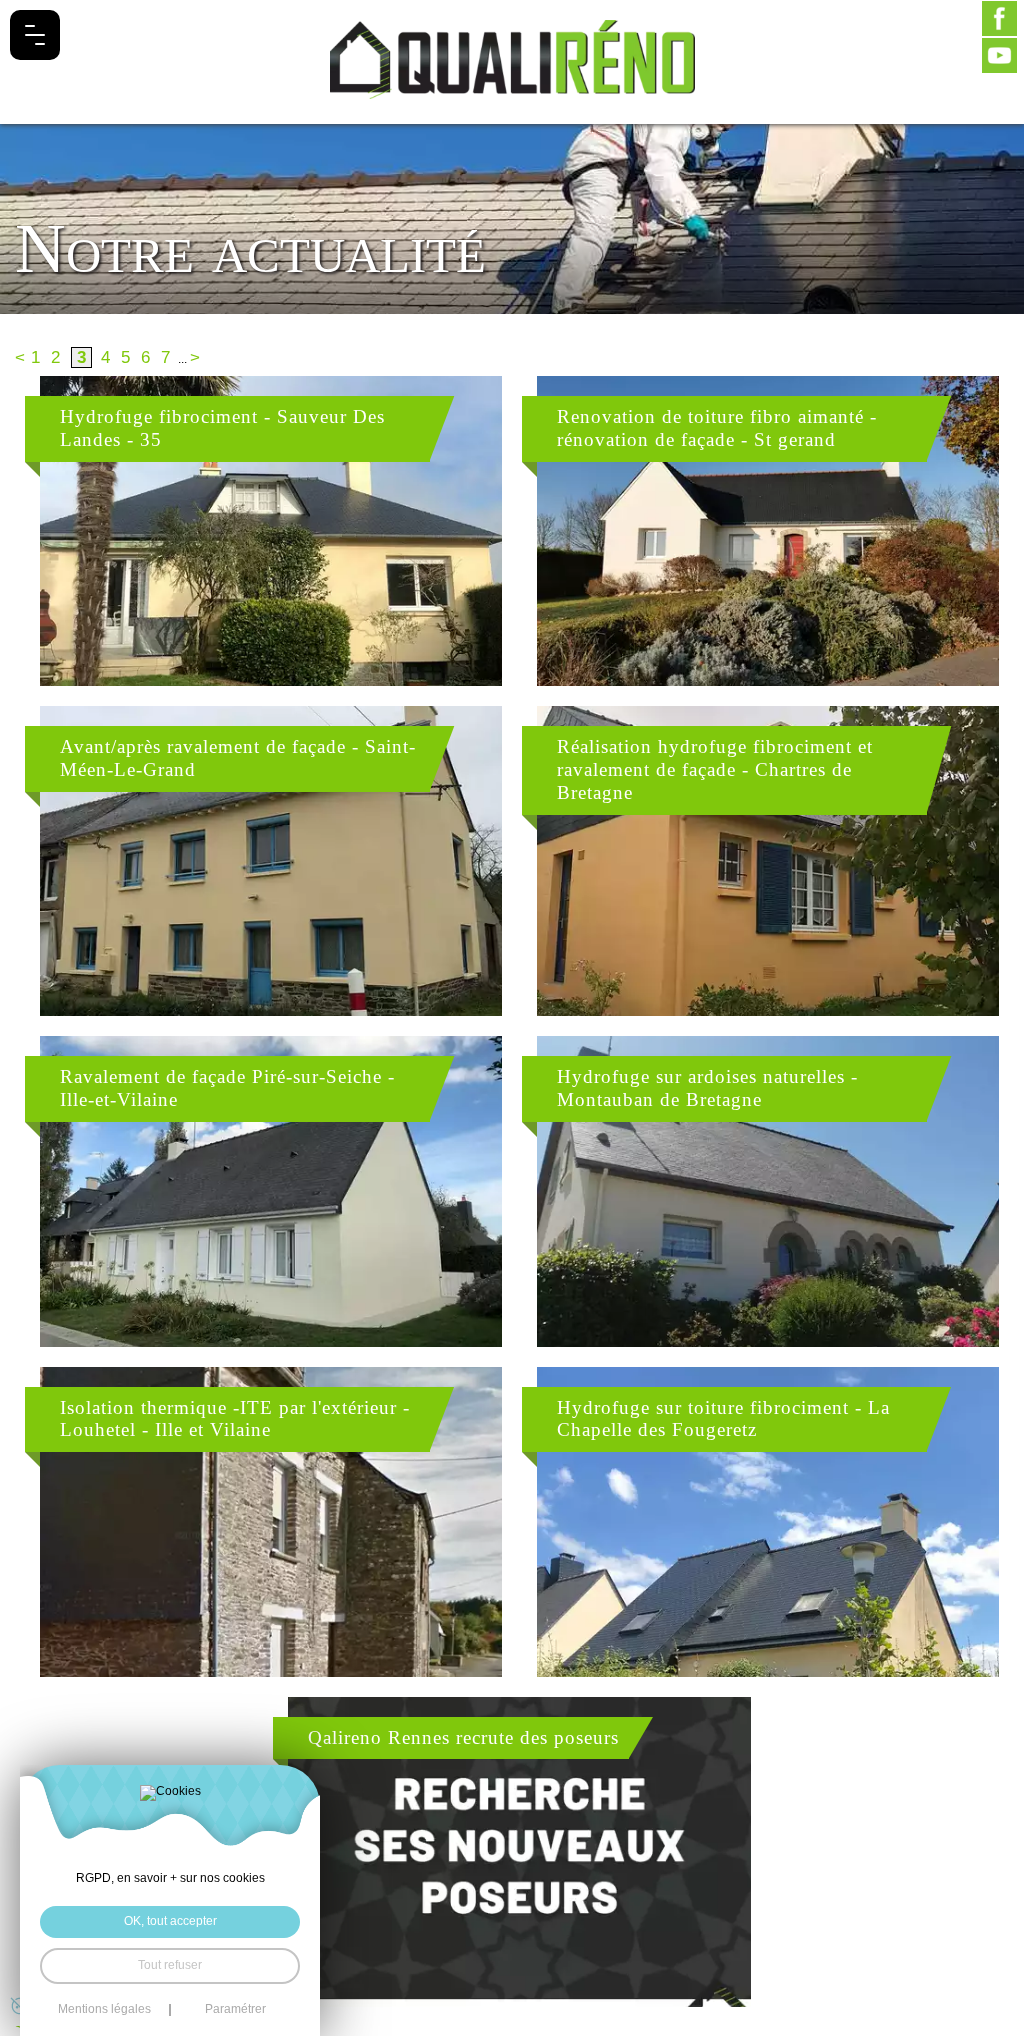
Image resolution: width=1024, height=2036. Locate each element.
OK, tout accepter (170, 1921)
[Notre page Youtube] (999, 55)
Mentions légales (104, 2010)
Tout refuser (170, 1965)
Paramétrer (235, 2010)
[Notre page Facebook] (999, 18)
